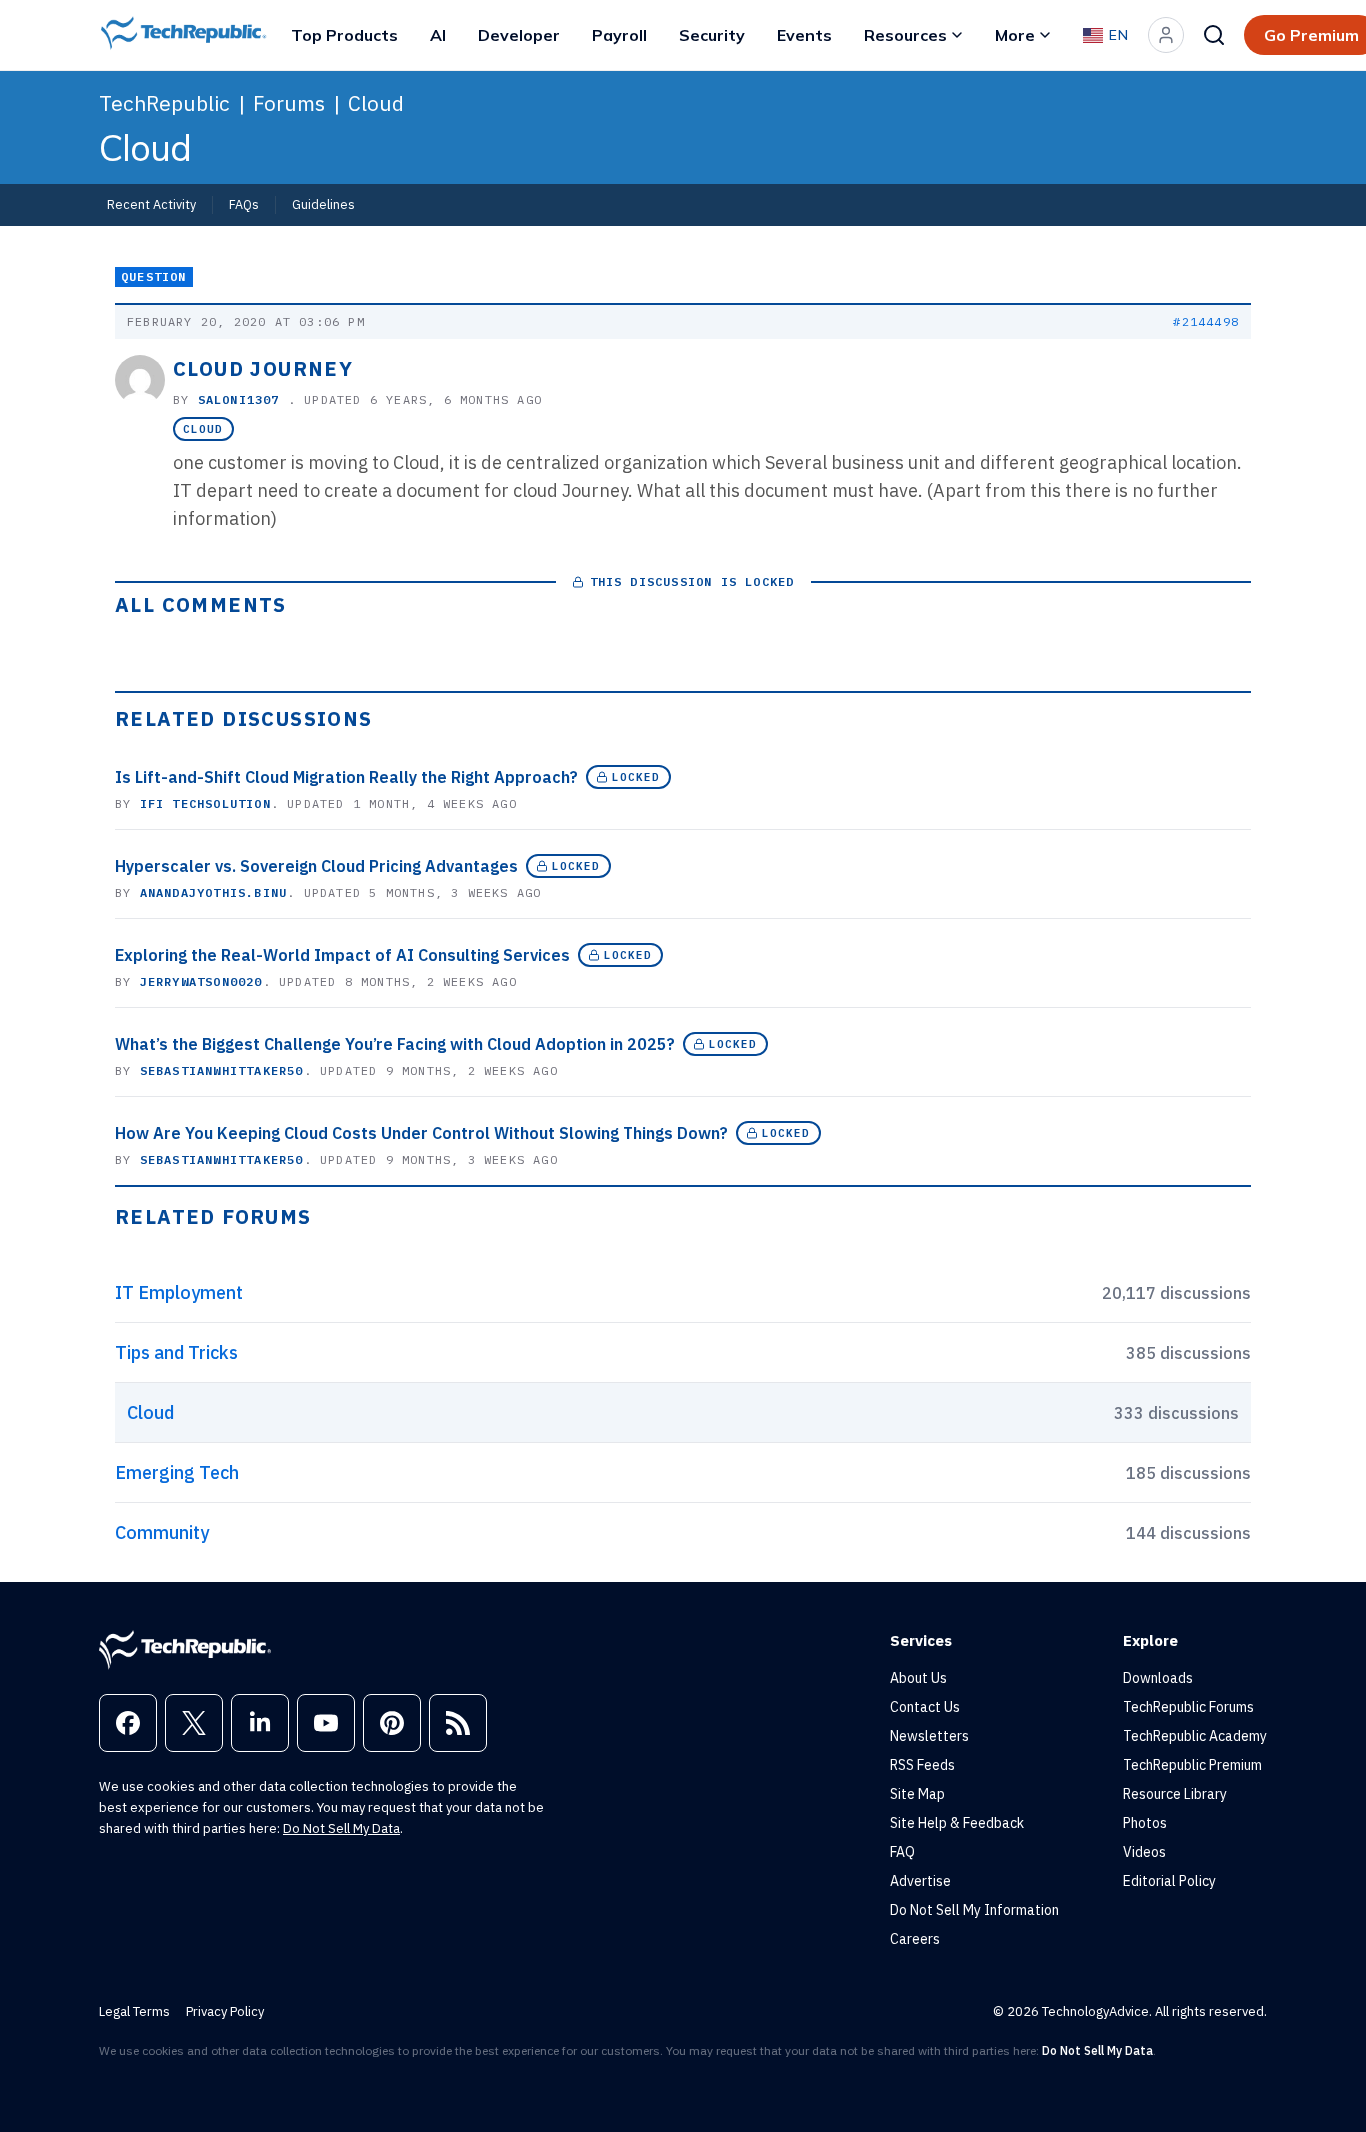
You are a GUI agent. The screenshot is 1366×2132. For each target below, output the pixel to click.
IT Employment (179, 1292)
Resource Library (1175, 1794)
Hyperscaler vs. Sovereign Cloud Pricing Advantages (316, 866)
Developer (519, 35)
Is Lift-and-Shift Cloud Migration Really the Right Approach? (346, 777)
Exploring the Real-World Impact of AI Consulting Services (342, 955)
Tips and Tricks (176, 1352)
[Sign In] (1166, 35)
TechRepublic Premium (1192, 1765)
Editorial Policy (1169, 1881)
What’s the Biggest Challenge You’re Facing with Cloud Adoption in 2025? (395, 1044)
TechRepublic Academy (1195, 1736)
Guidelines (323, 204)
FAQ (902, 1852)
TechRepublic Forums (1188, 1707)
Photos (1145, 1823)
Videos (1144, 1852)
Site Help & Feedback (957, 1823)
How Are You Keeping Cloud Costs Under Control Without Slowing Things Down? (421, 1133)
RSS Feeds (922, 1765)
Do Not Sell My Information (974, 1910)
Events (804, 35)
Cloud (376, 103)
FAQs (244, 204)
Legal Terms (134, 2011)
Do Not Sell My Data (341, 1828)
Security (712, 35)
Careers (915, 1939)
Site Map (917, 1794)
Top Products (344, 35)
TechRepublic (164, 103)
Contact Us (925, 1707)
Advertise (920, 1881)
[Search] (1214, 35)
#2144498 (1206, 321)
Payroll (619, 35)
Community (162, 1532)
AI (438, 35)
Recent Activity (151, 204)
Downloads (1158, 1678)
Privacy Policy (225, 2011)
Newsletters (929, 1736)
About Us (918, 1678)
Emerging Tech (177, 1472)
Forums (289, 103)
